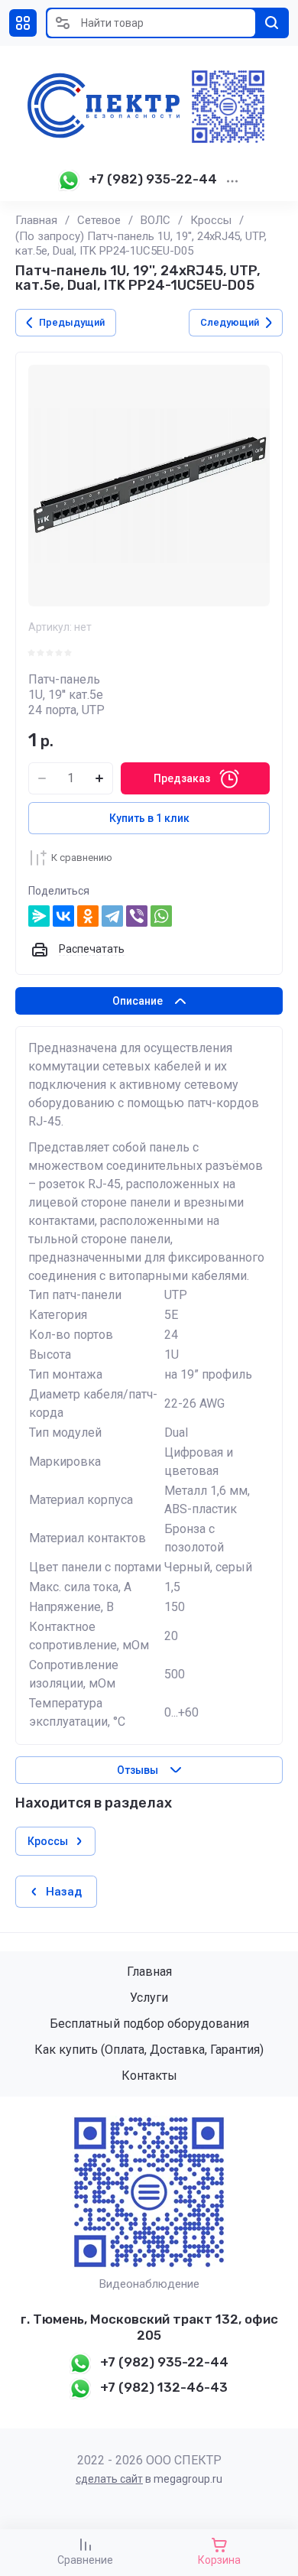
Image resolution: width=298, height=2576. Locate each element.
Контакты (149, 2076)
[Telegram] (112, 916)
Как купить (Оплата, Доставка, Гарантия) (149, 2050)
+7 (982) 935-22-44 (153, 179)
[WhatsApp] (161, 916)
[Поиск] (272, 23)
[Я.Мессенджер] (39, 916)
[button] (23, 23)
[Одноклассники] (88, 916)
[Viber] (137, 916)
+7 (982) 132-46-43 (164, 2387)
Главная (36, 220)
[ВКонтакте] (63, 916)
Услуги (149, 1998)
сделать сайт (109, 2479)
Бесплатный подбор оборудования (149, 2024)
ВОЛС (155, 220)
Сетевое (99, 220)
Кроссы (211, 220)
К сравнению (82, 858)
